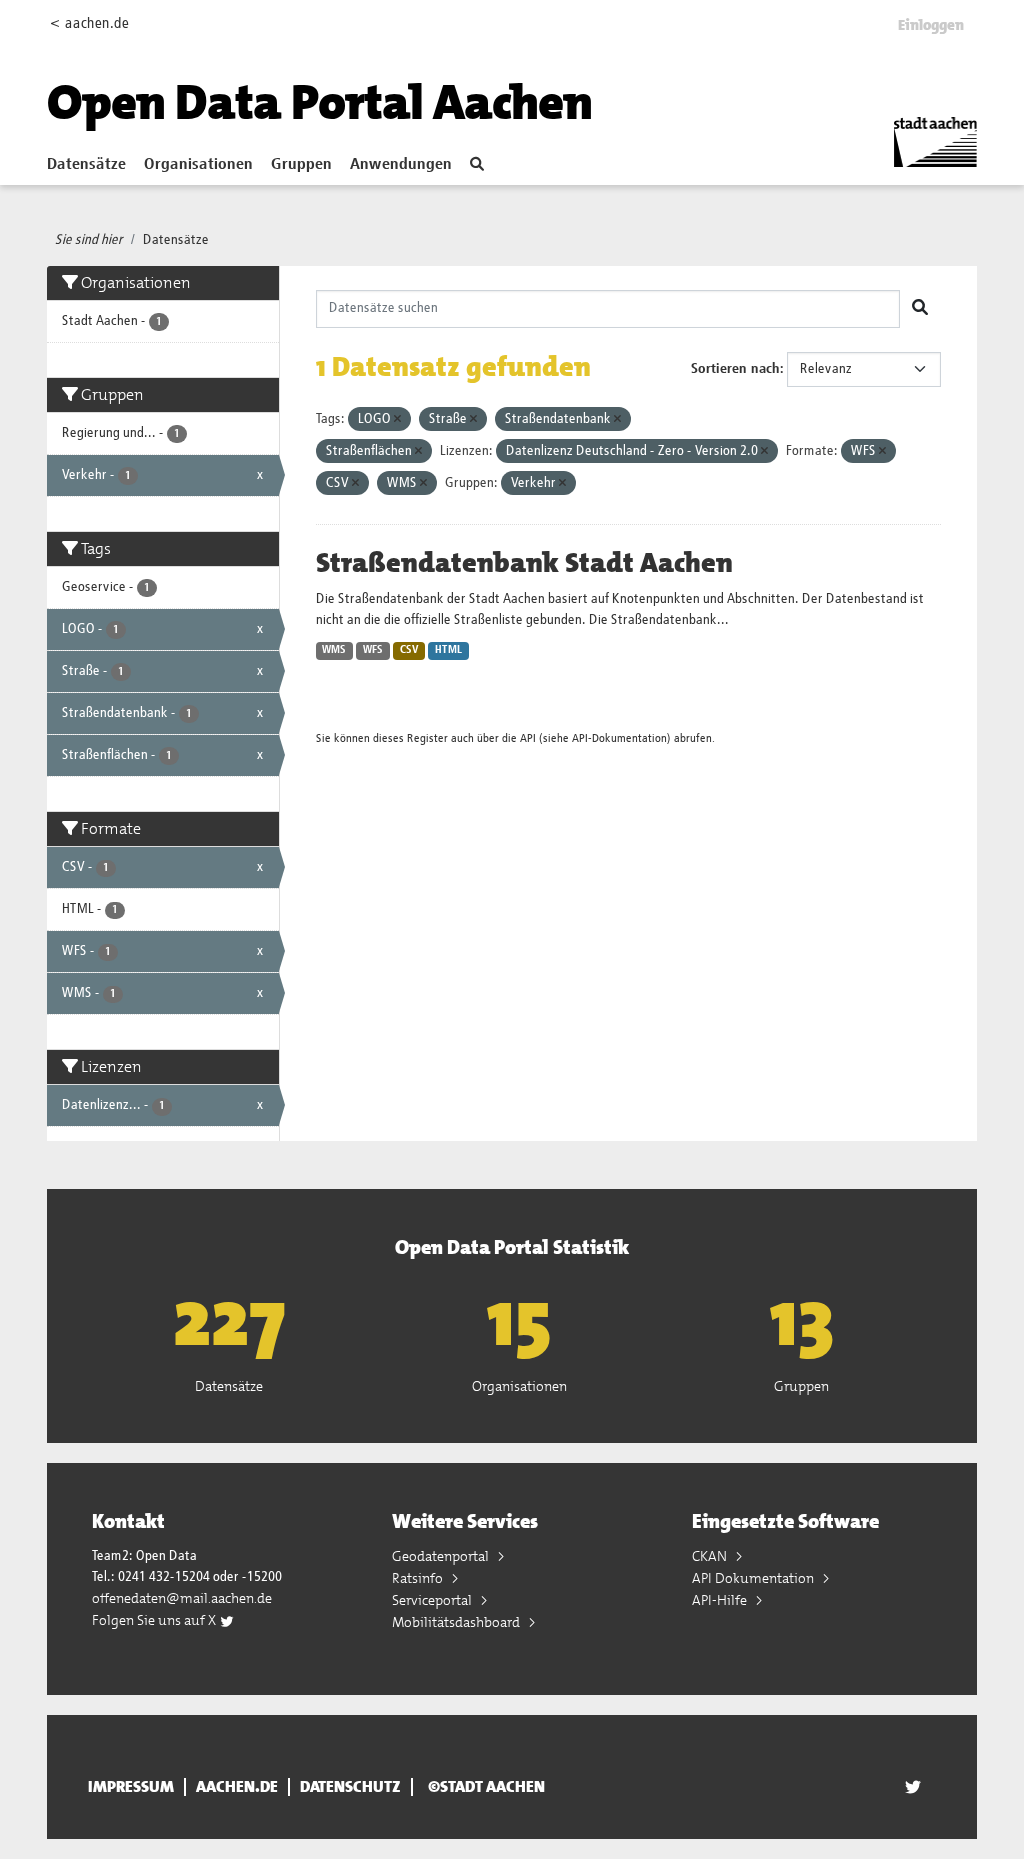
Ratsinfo (419, 1578)
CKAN (711, 1556)
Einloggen (931, 25)
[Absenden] (920, 309)
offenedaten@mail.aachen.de (182, 1598)
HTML (448, 650)
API (528, 738)
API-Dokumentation (619, 738)
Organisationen (198, 165)
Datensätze (86, 165)
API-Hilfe (721, 1600)
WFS (373, 650)
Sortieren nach (735, 369)
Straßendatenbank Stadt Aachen (524, 563)
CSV (409, 650)
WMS (334, 650)
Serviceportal (433, 1600)
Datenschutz (350, 1787)
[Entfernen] (397, 419)
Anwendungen (401, 165)
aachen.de (237, 1787)
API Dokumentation (754, 1578)
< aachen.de (89, 23)
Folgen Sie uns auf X (155, 1620)
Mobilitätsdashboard (457, 1622)
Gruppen (301, 165)
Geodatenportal (442, 1556)
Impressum (131, 1787)
